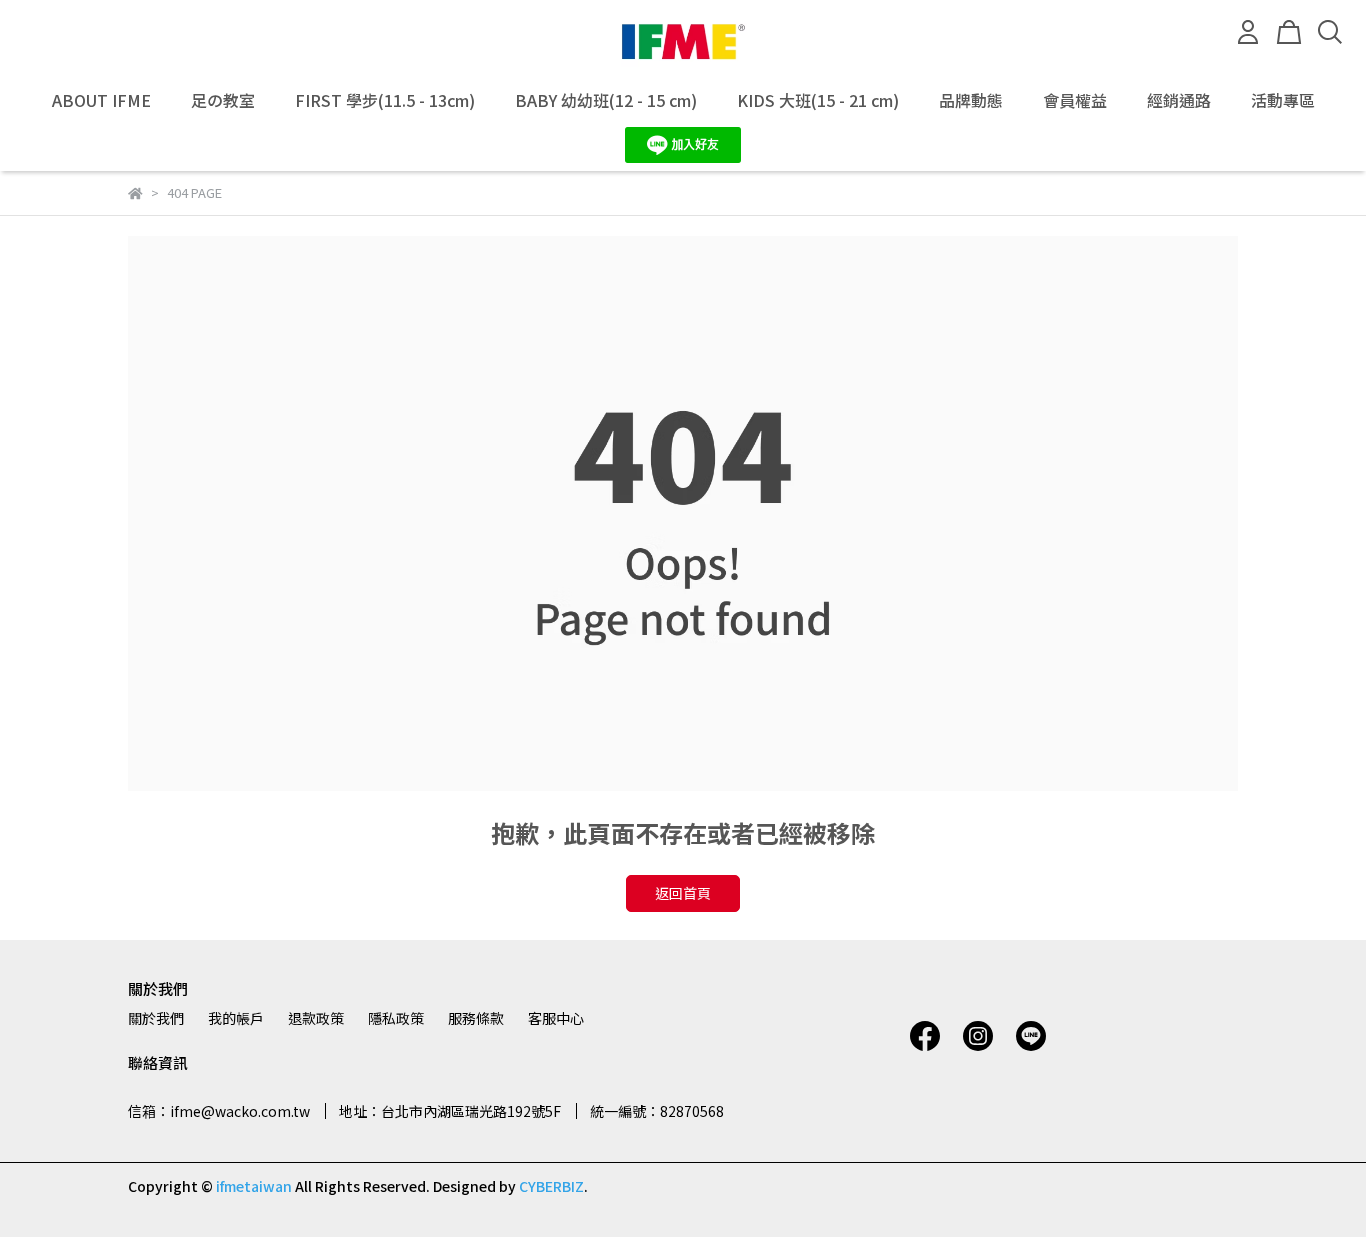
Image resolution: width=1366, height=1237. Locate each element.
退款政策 (316, 1018)
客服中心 (556, 1018)
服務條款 (476, 1018)
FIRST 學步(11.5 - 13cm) (385, 100)
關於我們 (156, 1018)
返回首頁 (683, 893)
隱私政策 (396, 1018)
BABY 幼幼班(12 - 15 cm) (606, 100)
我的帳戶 (236, 1018)
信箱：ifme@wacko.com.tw (219, 1111)
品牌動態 (971, 100)
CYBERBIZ (551, 1186)
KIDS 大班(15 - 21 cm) (818, 100)
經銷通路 (1179, 100)
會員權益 (1075, 100)
